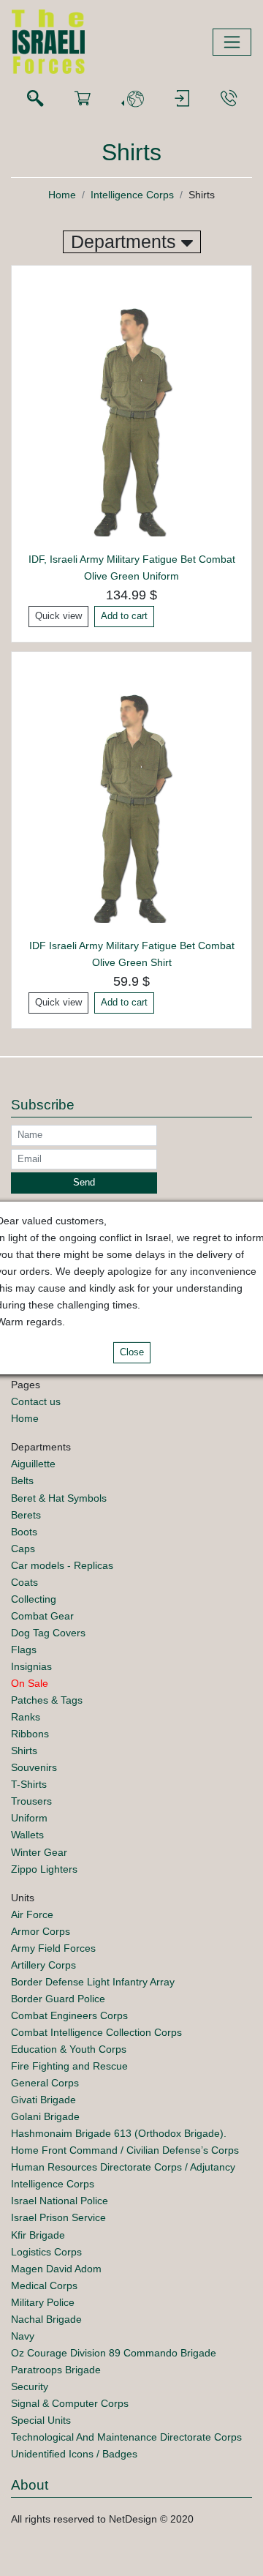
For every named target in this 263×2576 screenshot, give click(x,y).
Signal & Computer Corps (70, 2403)
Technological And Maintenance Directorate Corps (126, 2437)
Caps (23, 1549)
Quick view (58, 616)
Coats (24, 1582)
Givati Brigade (43, 2100)
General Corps (45, 2083)
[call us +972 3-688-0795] (229, 99)
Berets (26, 1515)
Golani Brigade (45, 2116)
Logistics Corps (46, 2252)
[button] (132, 99)
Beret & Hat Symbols (59, 1498)
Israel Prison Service (58, 2217)
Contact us (36, 1401)
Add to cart (124, 616)
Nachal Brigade (46, 2319)
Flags (24, 1650)
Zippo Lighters (44, 1869)
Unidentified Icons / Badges (74, 2454)
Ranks (26, 1717)
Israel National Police (60, 2201)
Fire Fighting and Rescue (69, 2066)
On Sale (30, 1683)
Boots (24, 1532)
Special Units (41, 2420)
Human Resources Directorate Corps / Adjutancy (123, 2167)
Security (30, 2386)
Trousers (31, 1801)
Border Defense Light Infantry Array (93, 1982)
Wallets (27, 1835)
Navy (23, 2336)
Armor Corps (41, 1931)
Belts (22, 1480)
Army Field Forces (53, 1948)
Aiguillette (33, 1464)
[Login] (182, 99)
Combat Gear (42, 1616)
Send (84, 1183)
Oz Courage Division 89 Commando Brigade (114, 2353)
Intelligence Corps (132, 195)
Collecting (34, 1599)
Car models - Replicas (62, 1565)
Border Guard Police (58, 1999)
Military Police (43, 2302)
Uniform (29, 1818)
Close (132, 1352)
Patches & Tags (47, 1700)
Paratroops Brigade (56, 2370)
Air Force (32, 1914)
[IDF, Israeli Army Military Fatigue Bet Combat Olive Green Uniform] (131, 413)
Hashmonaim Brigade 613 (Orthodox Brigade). (119, 2133)
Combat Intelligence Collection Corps (96, 2032)
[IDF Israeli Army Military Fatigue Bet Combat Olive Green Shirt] (131, 799)
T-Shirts (29, 1784)
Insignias (31, 1666)
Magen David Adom (56, 2269)
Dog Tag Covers (48, 1633)
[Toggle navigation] (232, 42)
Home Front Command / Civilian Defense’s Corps (125, 2150)
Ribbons (30, 1734)
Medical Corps (44, 2285)
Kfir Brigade (38, 2235)
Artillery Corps (43, 1965)
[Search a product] (35, 99)
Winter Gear (39, 1852)
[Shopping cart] (83, 99)
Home (62, 195)
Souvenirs (34, 1767)
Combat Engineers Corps (69, 2015)
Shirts (24, 1751)
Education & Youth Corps (69, 2049)
